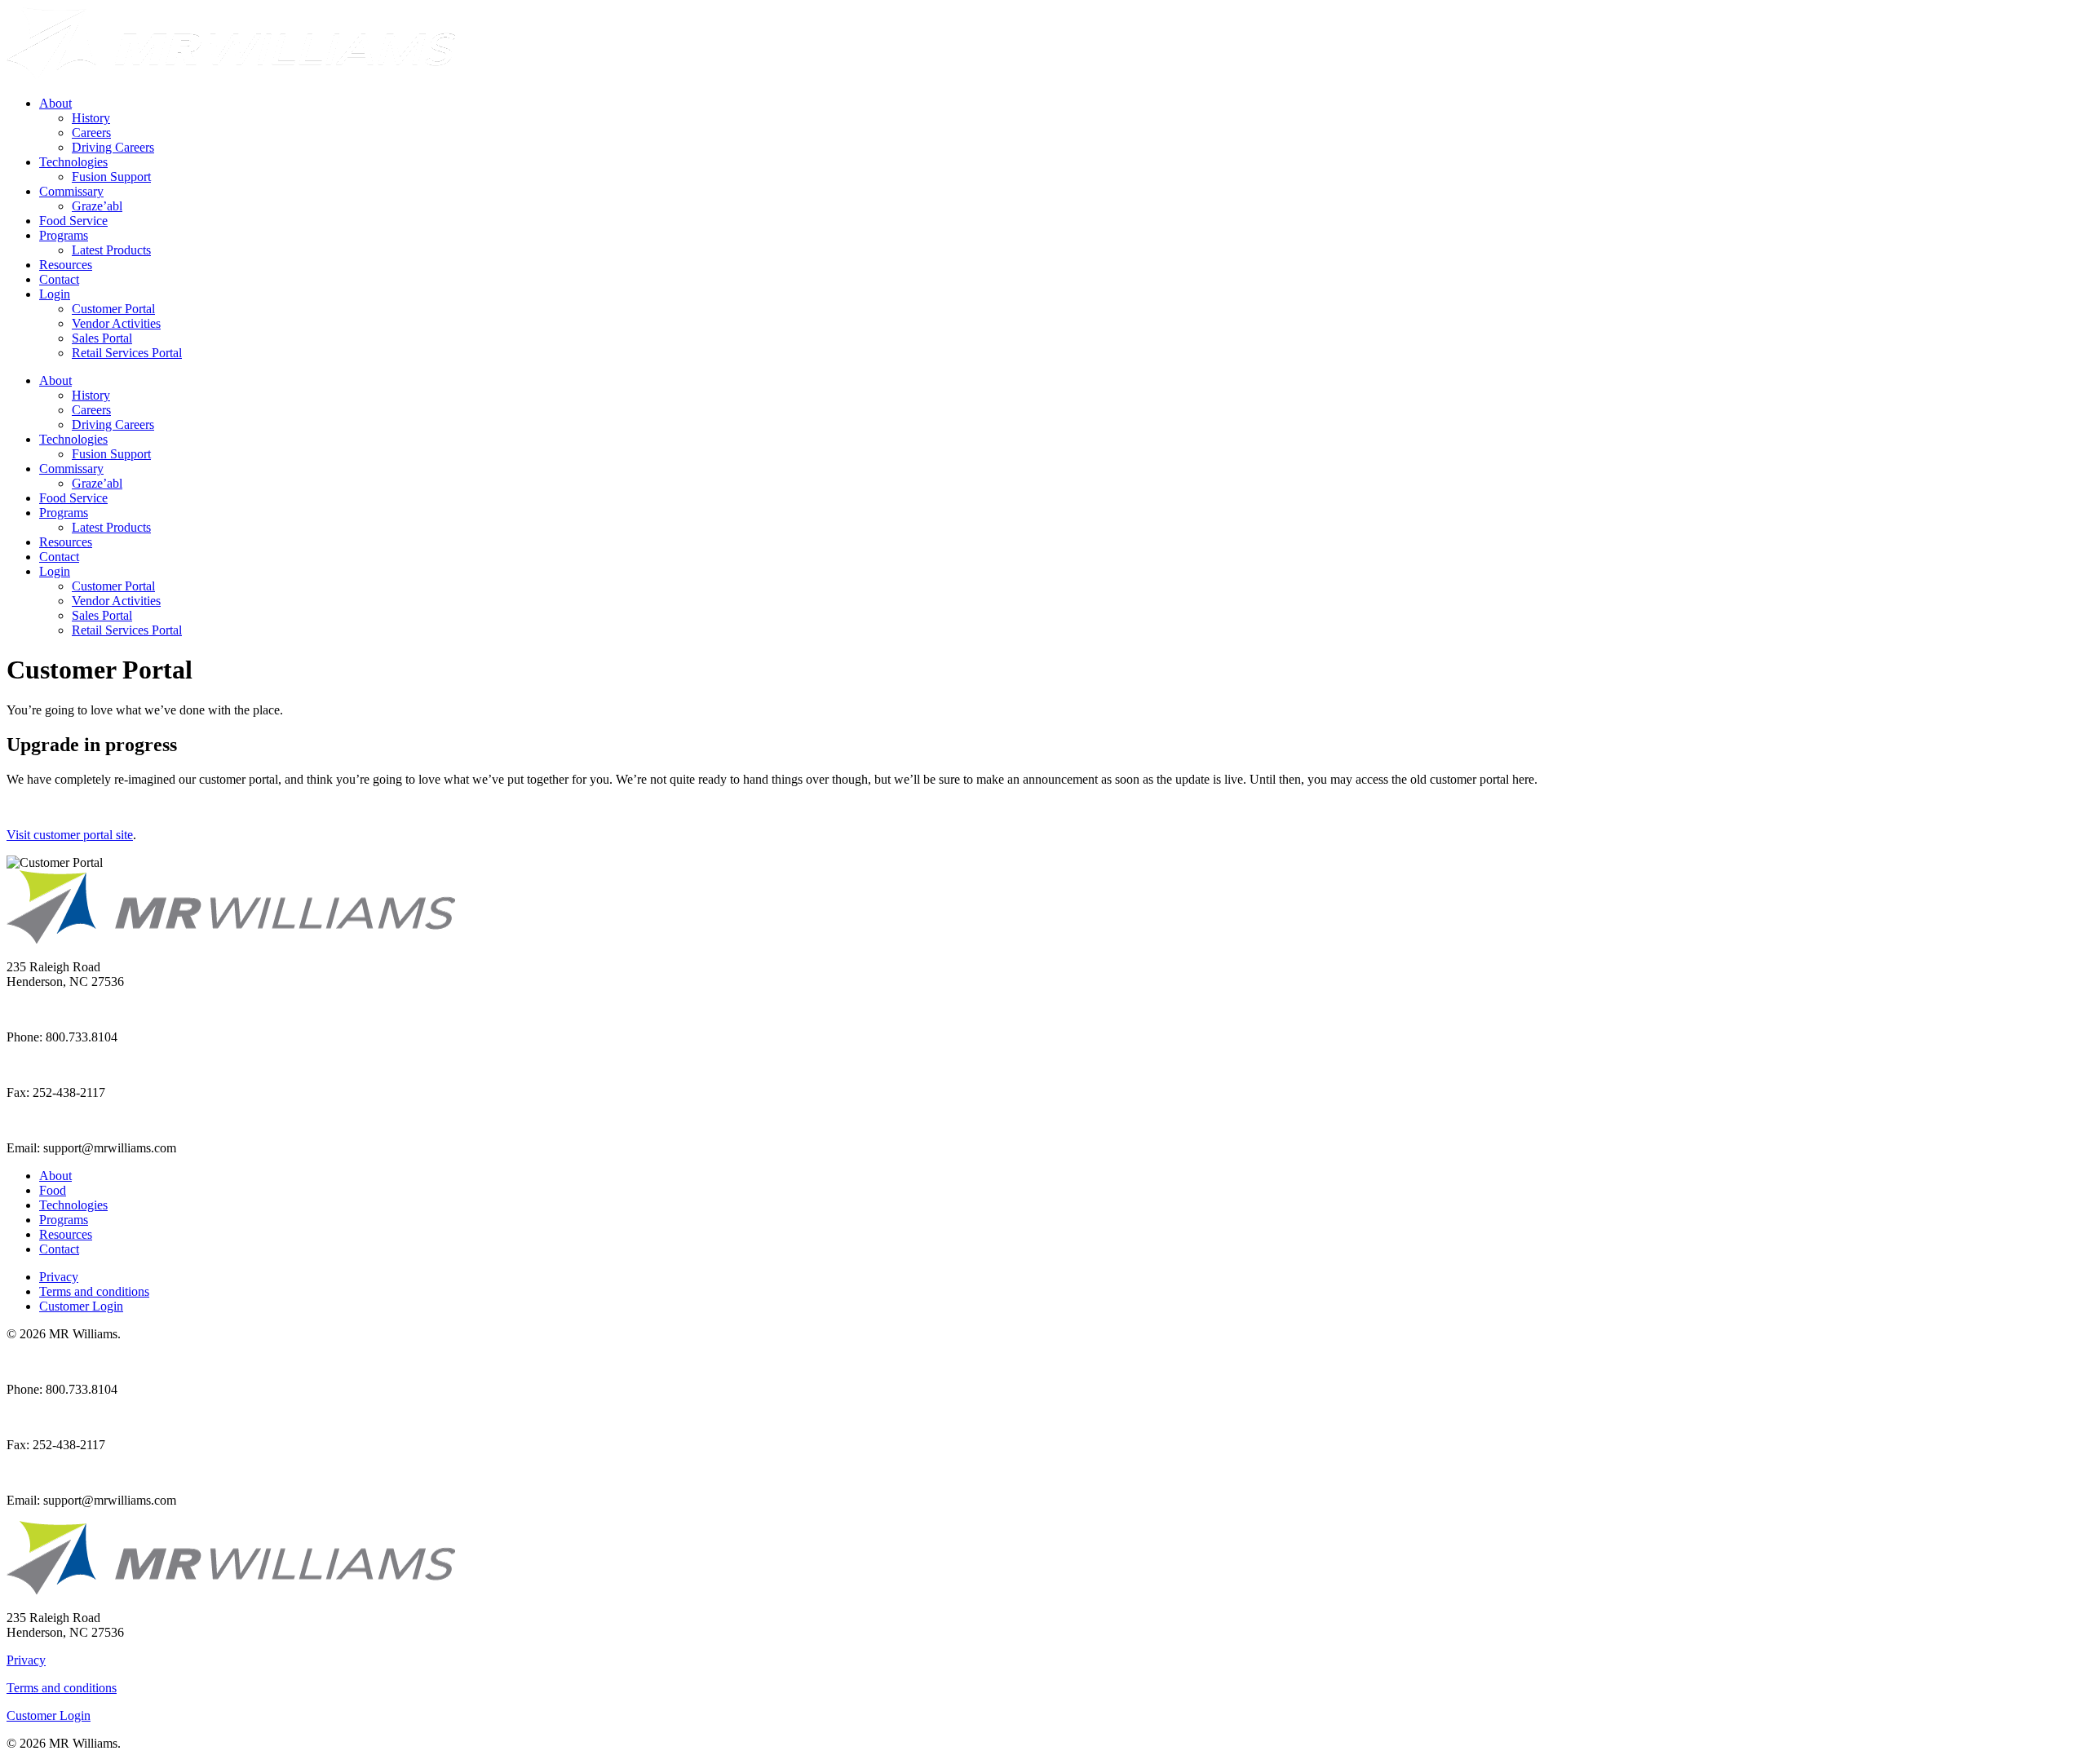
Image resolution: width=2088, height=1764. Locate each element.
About (55, 103)
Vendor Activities (116, 323)
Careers (91, 133)
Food (53, 1190)
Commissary (71, 191)
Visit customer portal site (70, 835)
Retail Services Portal (127, 353)
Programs (64, 235)
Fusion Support (111, 177)
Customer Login (81, 1306)
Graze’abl (97, 206)
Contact (59, 279)
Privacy (59, 1277)
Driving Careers (113, 147)
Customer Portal (113, 309)
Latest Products (111, 250)
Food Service (73, 221)
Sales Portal (102, 338)
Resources (66, 265)
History (91, 118)
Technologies (73, 162)
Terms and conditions (94, 1291)
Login (55, 294)
